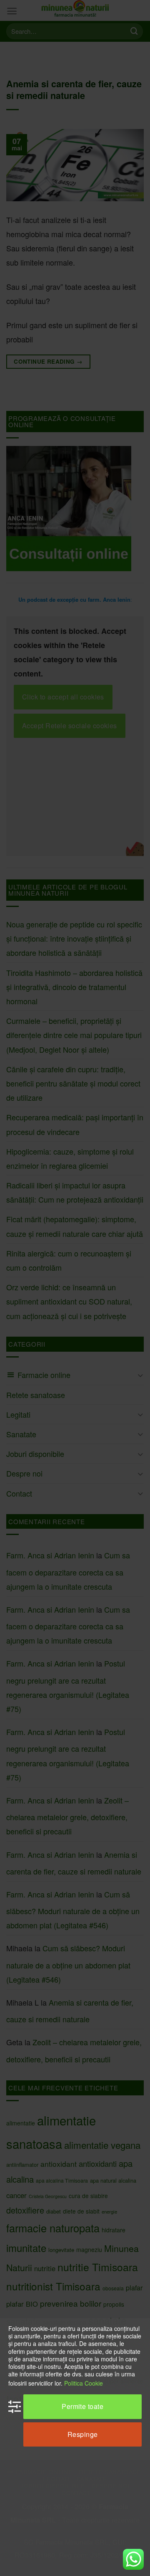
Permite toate (82, 2406)
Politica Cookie (84, 2383)
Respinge (83, 2434)
